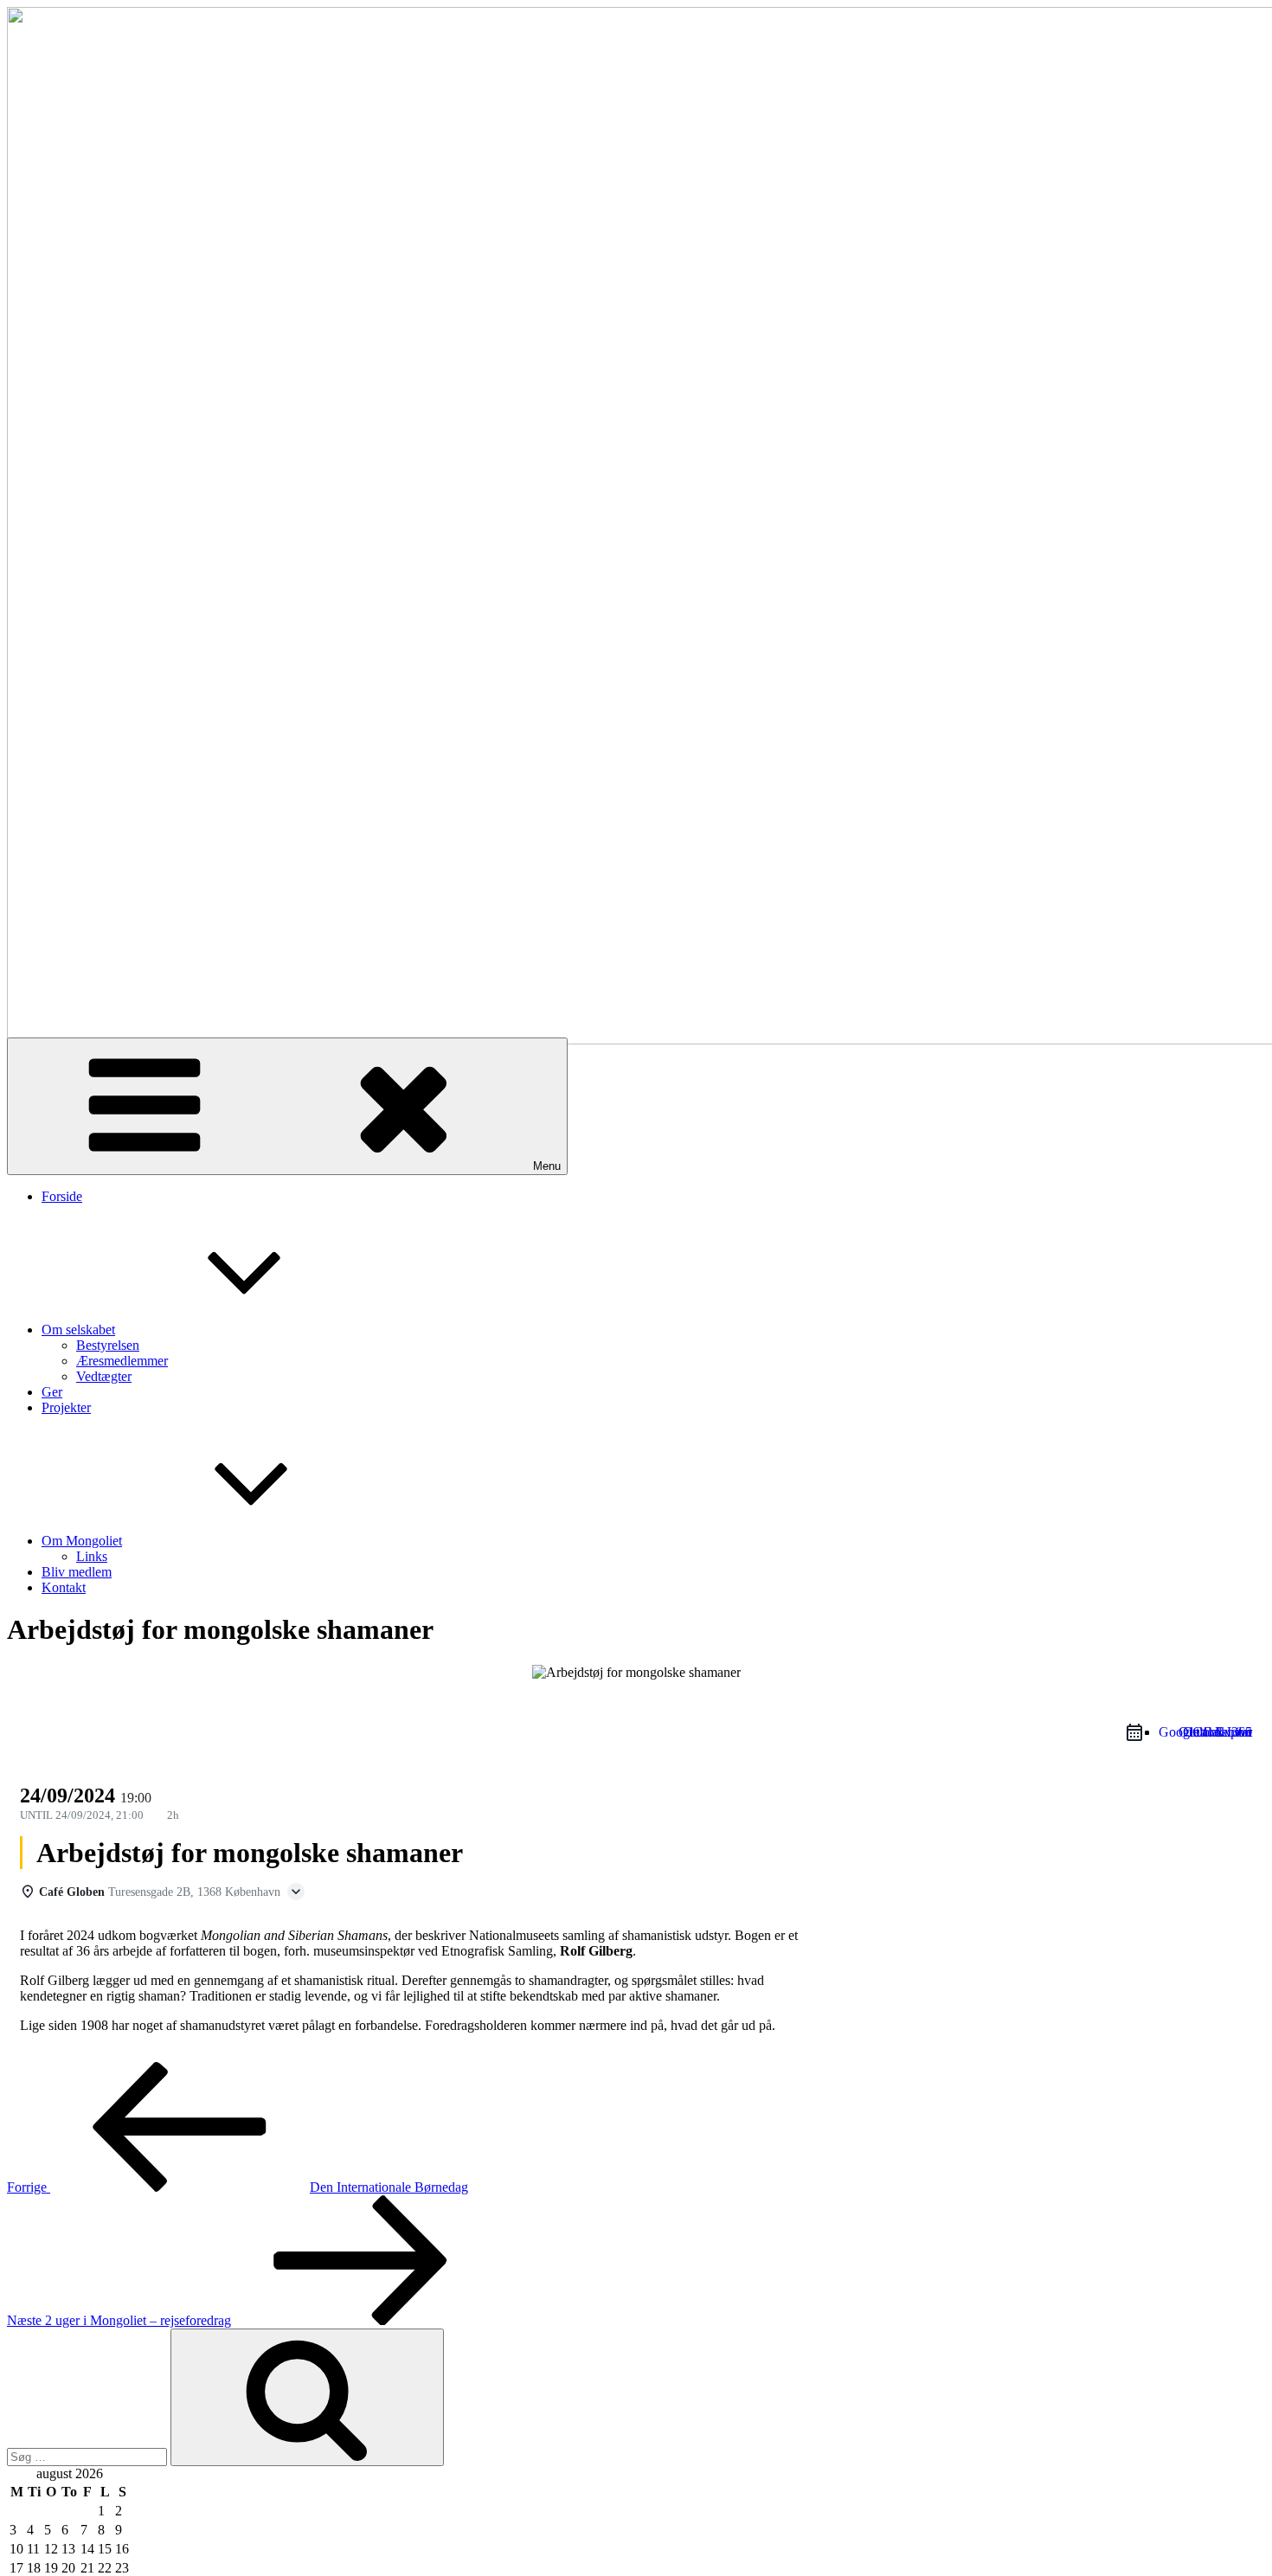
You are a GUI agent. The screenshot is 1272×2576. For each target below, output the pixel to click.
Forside (62, 1196)
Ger (52, 1392)
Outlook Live (1215, 1732)
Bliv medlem (77, 1572)
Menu (547, 1166)
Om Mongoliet (82, 1541)
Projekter (66, 1407)
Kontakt (64, 1587)
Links (92, 1556)
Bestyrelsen (108, 1345)
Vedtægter (104, 1376)
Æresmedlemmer (122, 1361)
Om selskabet (78, 1330)
